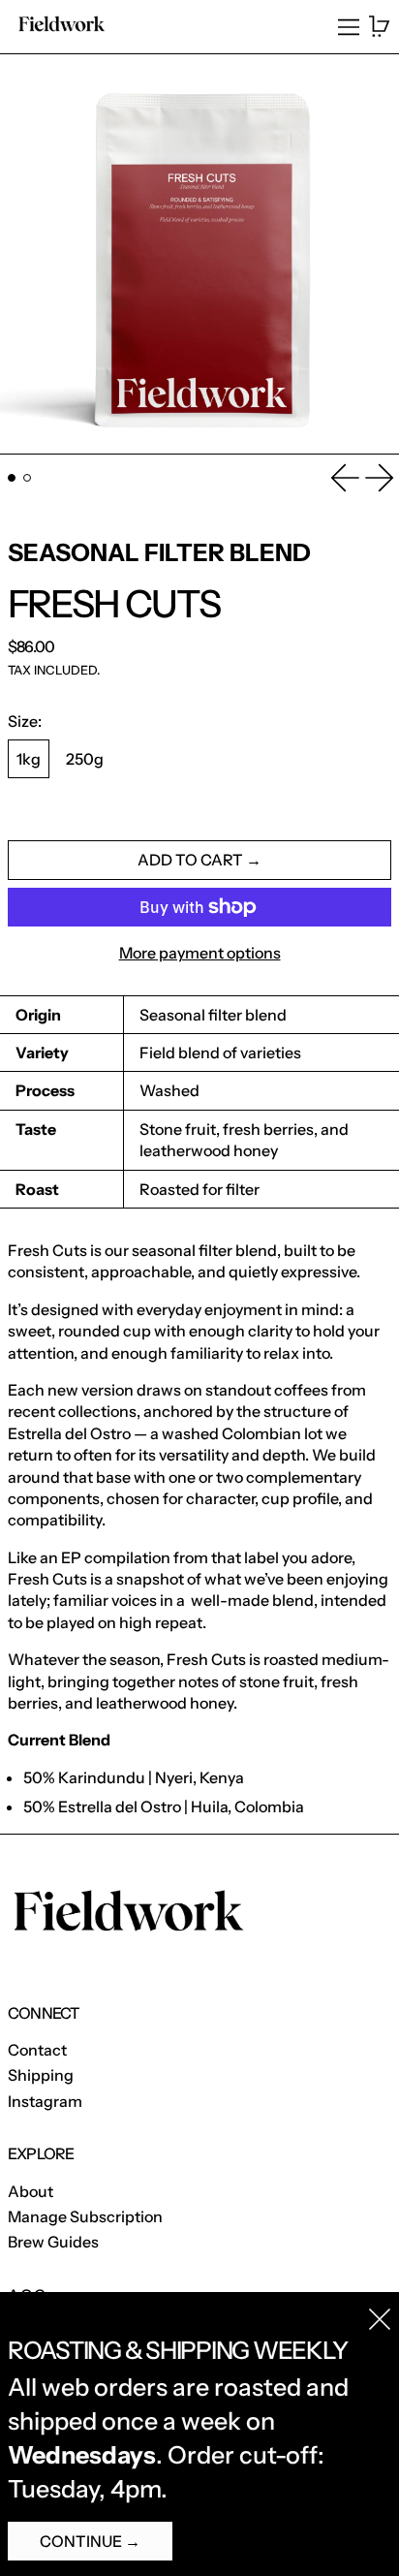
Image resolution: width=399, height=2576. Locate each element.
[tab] (12, 478)
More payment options (200, 953)
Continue (81, 2541)
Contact (37, 2050)
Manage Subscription (85, 2216)
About (31, 2191)
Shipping (41, 2075)
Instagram (45, 2101)
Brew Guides (53, 2242)
